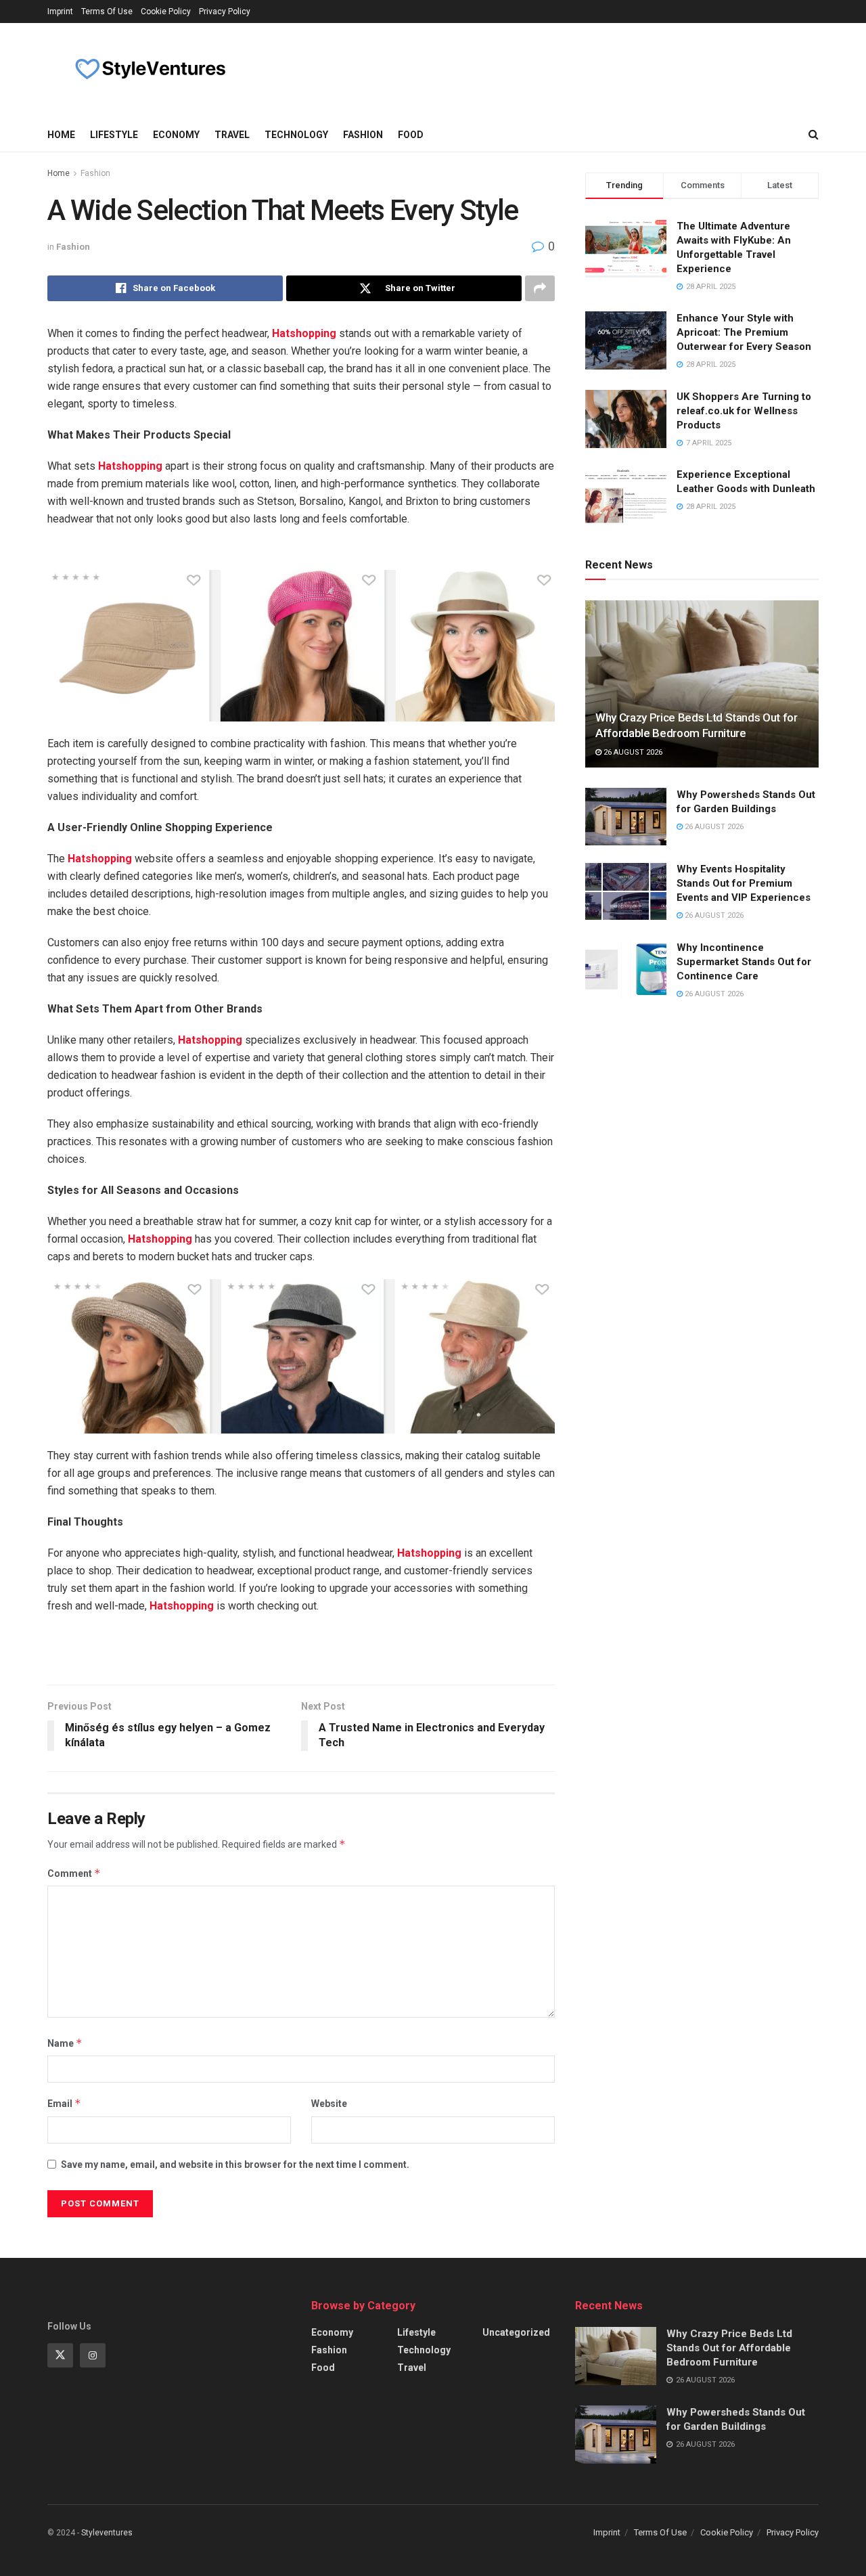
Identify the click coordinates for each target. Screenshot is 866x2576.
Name (65, 2043)
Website (329, 2104)
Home (61, 135)
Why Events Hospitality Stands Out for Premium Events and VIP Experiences (744, 883)
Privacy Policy (225, 12)
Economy (176, 135)
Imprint (60, 12)
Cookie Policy (166, 12)
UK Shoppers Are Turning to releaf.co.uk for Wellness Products (744, 411)
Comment (74, 1873)
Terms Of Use (107, 12)
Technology (296, 135)
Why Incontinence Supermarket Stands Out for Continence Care (744, 962)
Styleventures (107, 2533)
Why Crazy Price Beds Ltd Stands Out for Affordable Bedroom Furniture (729, 2348)
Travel (232, 135)
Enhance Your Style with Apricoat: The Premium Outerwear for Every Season (744, 332)
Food (411, 135)
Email (64, 2103)
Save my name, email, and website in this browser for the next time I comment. (235, 2164)
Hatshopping (304, 333)
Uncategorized (516, 2332)
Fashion (363, 135)
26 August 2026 (632, 752)
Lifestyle (114, 135)
